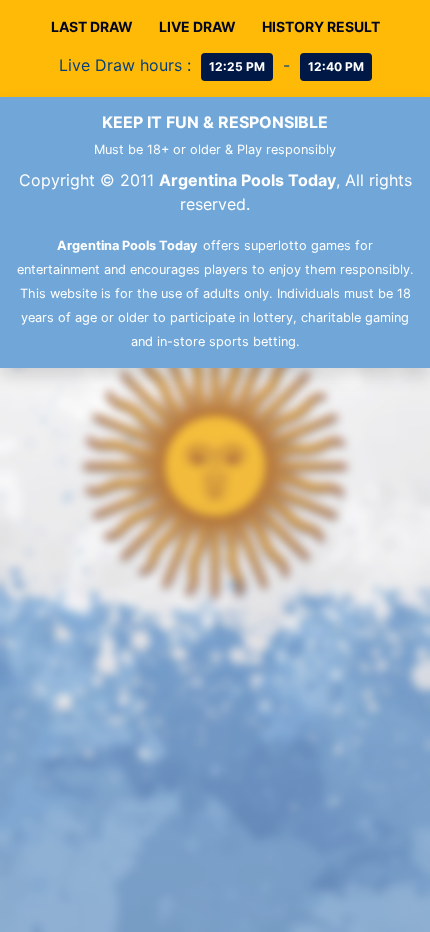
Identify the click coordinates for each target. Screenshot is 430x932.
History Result (321, 26)
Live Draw (197, 26)
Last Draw (92, 26)
